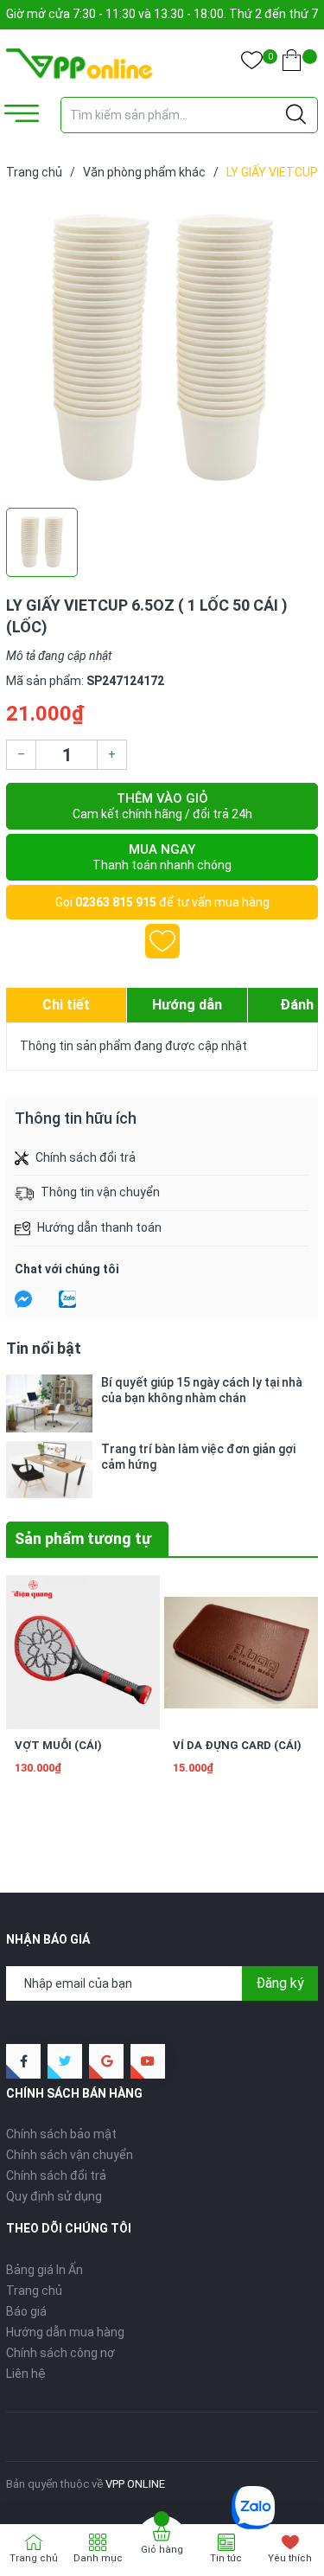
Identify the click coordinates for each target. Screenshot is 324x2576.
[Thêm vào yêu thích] (162, 941)
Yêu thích (290, 2558)
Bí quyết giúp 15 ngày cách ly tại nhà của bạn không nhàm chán (202, 1390)
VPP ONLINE (135, 2484)
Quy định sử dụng (54, 2196)
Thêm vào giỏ (162, 806)
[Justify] (296, 115)
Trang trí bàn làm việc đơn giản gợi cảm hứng (198, 1457)
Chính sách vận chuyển (70, 2155)
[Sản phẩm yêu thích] (252, 64)
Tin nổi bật (44, 1348)
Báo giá (26, 2311)
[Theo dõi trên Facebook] (23, 2061)
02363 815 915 (116, 902)
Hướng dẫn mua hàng (65, 2332)
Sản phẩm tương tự (83, 1538)
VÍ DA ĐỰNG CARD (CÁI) (237, 1745)
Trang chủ (34, 2291)
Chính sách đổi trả (56, 2176)
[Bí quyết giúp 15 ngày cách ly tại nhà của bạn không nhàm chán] (49, 1403)
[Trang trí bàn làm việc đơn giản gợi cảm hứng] (49, 1470)
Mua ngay (162, 857)
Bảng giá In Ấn (44, 2270)
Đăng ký (280, 1983)
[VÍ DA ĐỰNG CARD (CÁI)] (241, 1652)
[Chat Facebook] (23, 1299)
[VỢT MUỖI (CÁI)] (83, 1652)
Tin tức (226, 2558)
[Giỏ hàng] (292, 64)
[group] (162, 348)
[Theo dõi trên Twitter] (65, 2061)
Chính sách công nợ (60, 2353)
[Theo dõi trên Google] (106, 2061)
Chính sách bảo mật (61, 2134)
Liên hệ (26, 2374)
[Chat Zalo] (67, 1299)
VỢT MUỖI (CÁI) (58, 1745)
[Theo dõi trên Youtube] (148, 2061)
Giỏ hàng (162, 2550)
